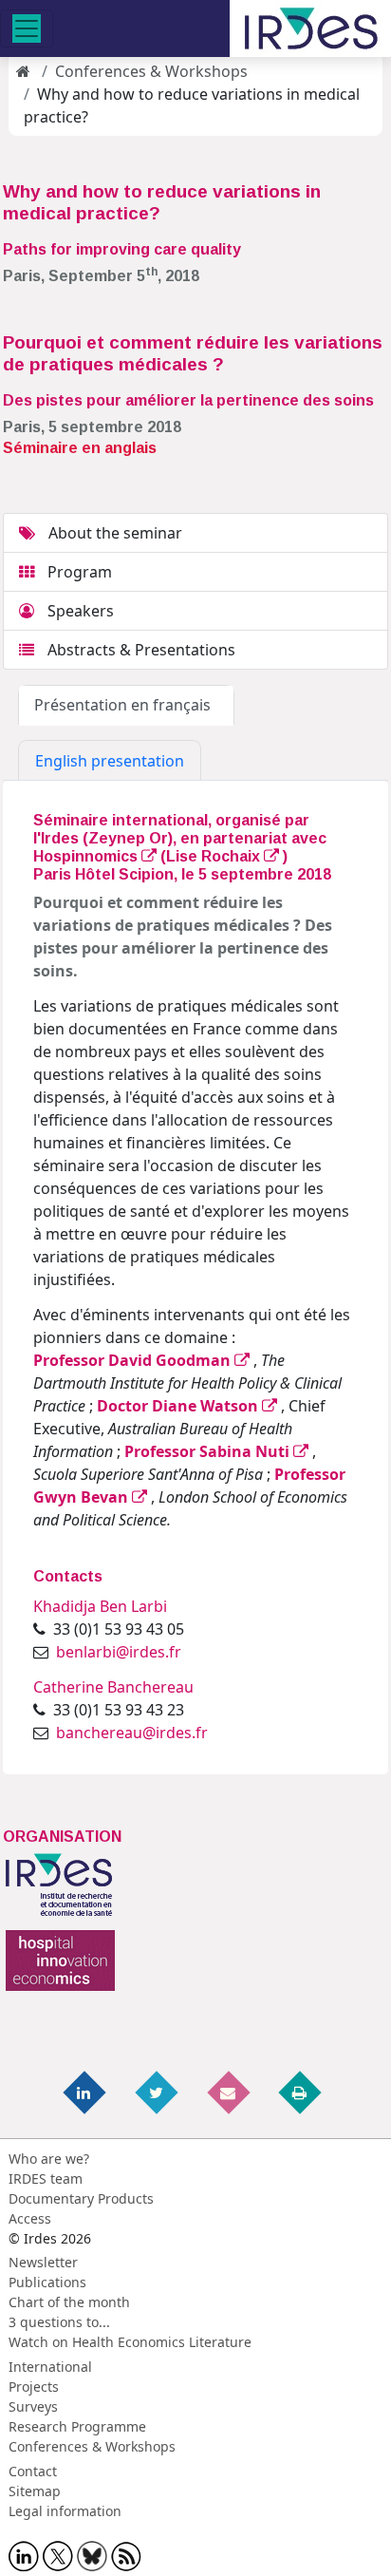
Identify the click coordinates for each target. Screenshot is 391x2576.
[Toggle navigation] (27, 28)
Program (78, 572)
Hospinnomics (87, 856)
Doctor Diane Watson (179, 1406)
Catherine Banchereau (113, 1687)
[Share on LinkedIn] (86, 2091)
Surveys (33, 2406)
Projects (34, 2387)
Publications (47, 2282)
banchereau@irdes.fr (132, 1733)
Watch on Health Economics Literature (130, 2342)
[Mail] (230, 2091)
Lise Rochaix (215, 856)
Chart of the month (69, 2302)
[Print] (301, 2091)
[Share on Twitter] (158, 2091)
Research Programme (77, 2426)
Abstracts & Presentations (140, 650)
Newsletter (43, 2262)
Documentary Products (81, 2198)
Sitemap (35, 2491)
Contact (33, 2471)
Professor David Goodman (134, 1360)
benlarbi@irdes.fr (119, 1652)
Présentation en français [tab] (126, 705)
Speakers (79, 611)
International (50, 2367)
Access (30, 2218)
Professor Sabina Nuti (209, 1451)
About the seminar (113, 533)
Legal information (65, 2511)
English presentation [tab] (110, 761)
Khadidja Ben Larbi (100, 1606)
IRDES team (46, 2178)
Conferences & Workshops (151, 71)
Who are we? (49, 2159)
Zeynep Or (128, 838)
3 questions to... (59, 2322)
